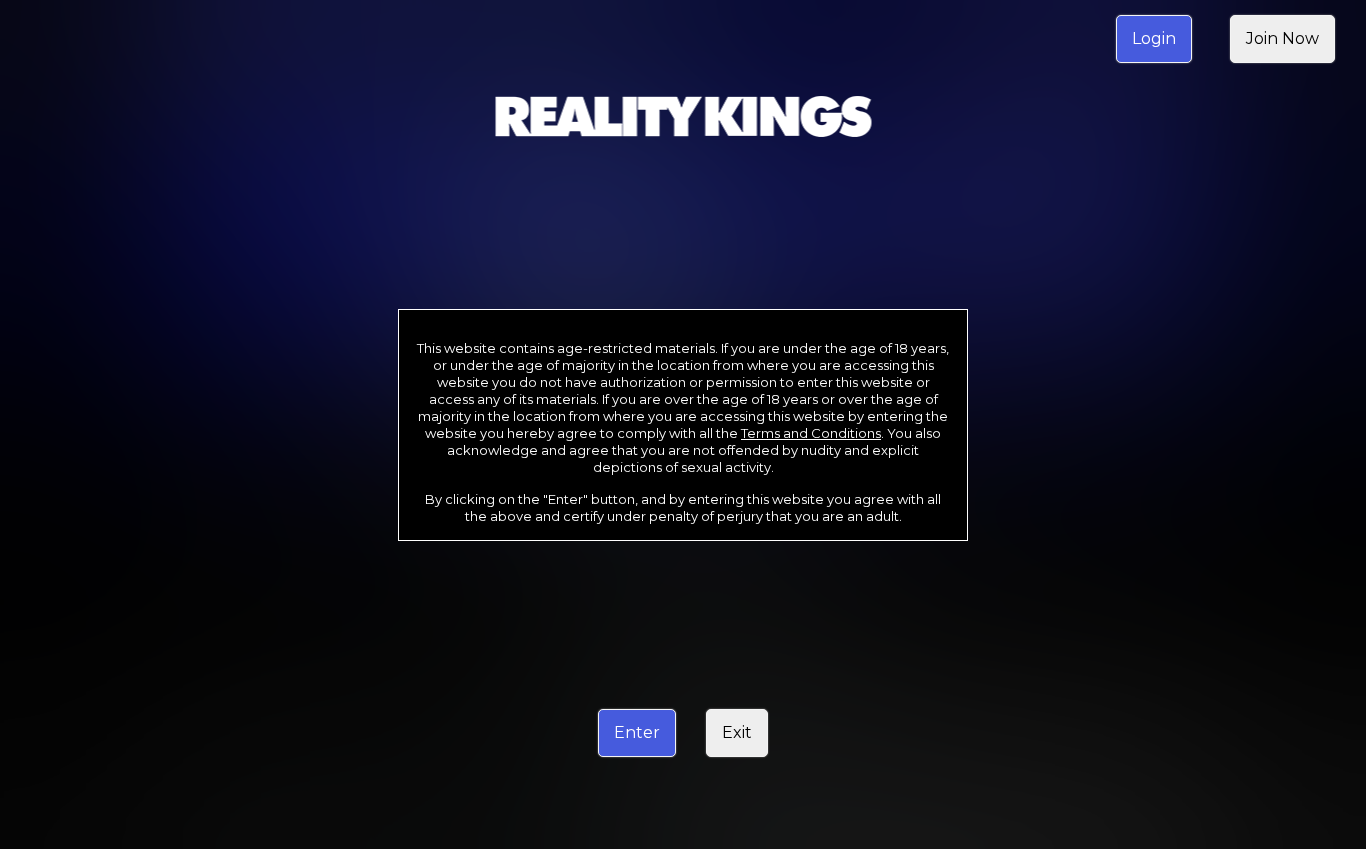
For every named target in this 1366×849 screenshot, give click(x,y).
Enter (637, 732)
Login (1154, 38)
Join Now (1282, 38)
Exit (737, 732)
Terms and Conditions (811, 433)
